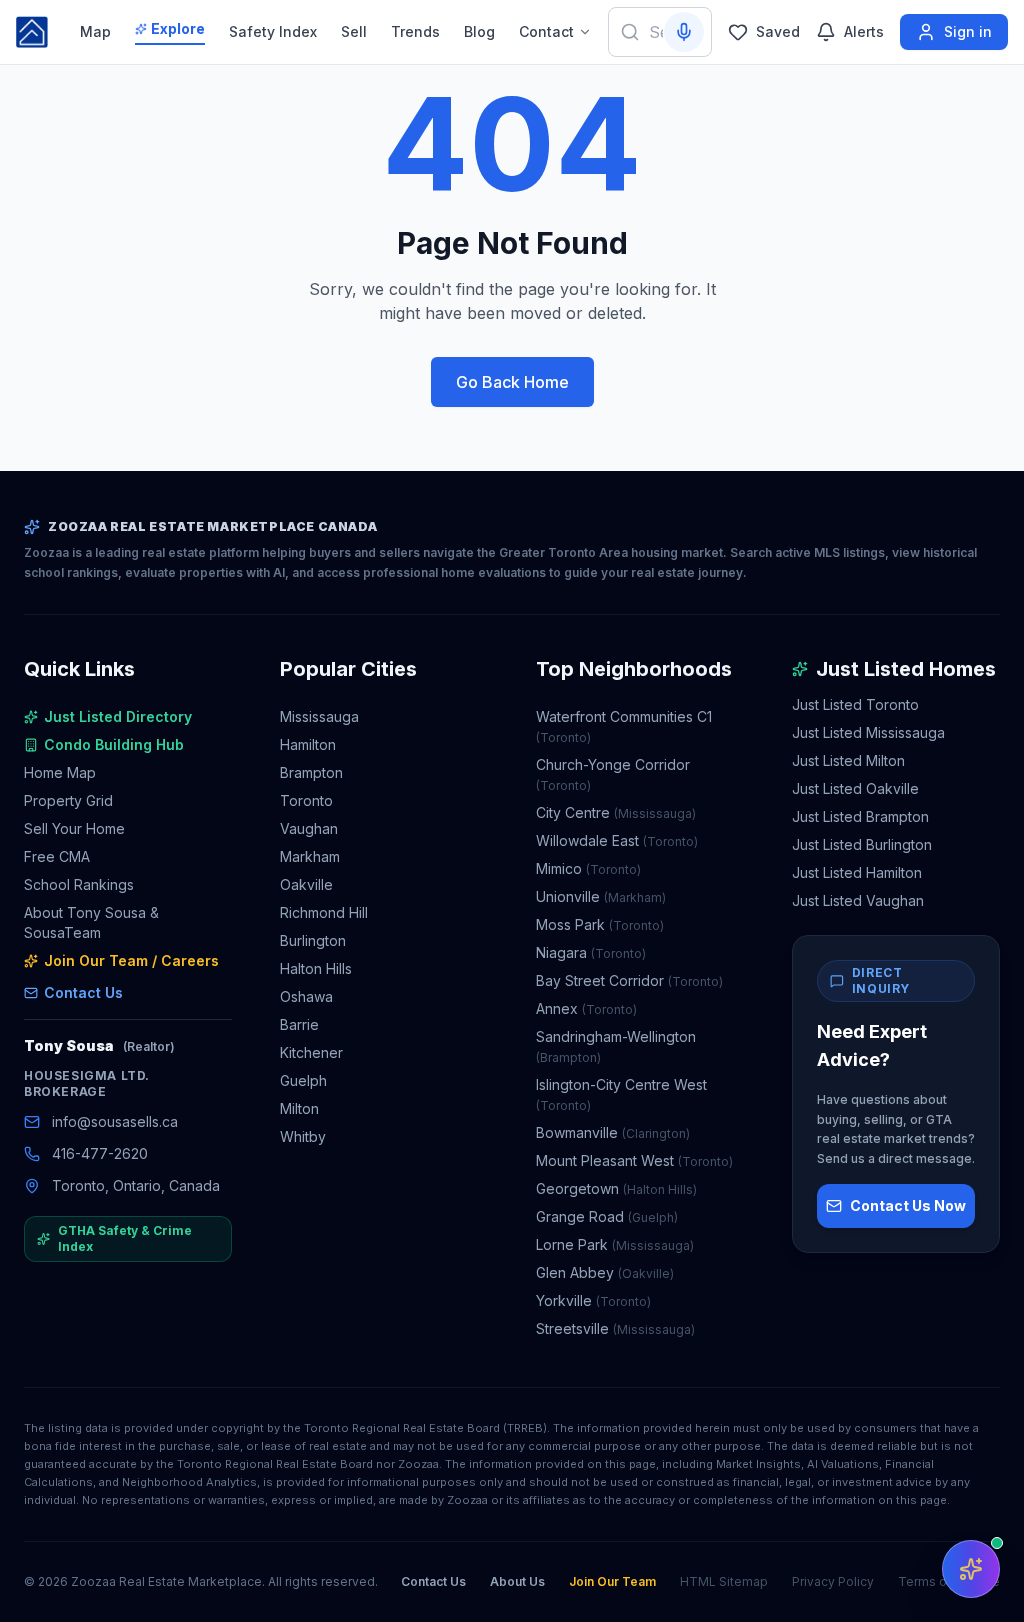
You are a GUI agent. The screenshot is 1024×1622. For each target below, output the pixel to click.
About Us (517, 1581)
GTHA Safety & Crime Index (125, 1238)
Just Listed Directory (118, 716)
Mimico (588, 868)
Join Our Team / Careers (131, 960)
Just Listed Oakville (855, 788)
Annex (586, 1008)
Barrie (299, 1024)
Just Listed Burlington (862, 844)
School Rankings (79, 884)
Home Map (60, 772)
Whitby (303, 1136)
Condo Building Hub (114, 744)
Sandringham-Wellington (616, 1046)
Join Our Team (612, 1581)
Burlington (313, 940)
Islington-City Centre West (621, 1094)
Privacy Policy (833, 1581)
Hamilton (308, 744)
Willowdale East (617, 840)
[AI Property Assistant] (971, 1569)
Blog (479, 31)
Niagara (591, 952)
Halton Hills (316, 968)
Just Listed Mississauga (868, 732)
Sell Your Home (74, 828)
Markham (310, 856)
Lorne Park (615, 1244)
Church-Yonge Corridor (613, 774)
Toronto (306, 800)
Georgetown (616, 1188)
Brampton (311, 772)
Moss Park (600, 924)
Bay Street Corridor (629, 980)
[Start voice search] (684, 32)
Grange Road (607, 1216)
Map (95, 31)
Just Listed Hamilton (857, 872)
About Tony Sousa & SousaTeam (91, 922)
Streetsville (615, 1328)
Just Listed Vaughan (858, 900)
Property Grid (68, 800)
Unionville (601, 896)
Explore (178, 28)
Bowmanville (613, 1132)
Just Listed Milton (848, 760)
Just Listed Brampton (860, 816)
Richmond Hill (324, 912)
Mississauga (319, 716)
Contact (546, 31)
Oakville (306, 884)
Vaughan (309, 828)
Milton (299, 1108)
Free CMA (57, 856)
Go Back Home (512, 382)
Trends (415, 31)
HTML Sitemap (724, 1581)
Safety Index (273, 31)
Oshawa (306, 996)
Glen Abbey (605, 1272)
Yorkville (593, 1300)
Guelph (303, 1080)
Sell (354, 31)
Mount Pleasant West (634, 1160)
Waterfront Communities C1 (624, 726)
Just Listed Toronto (855, 704)
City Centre (616, 812)
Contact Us (83, 992)
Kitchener (311, 1052)
